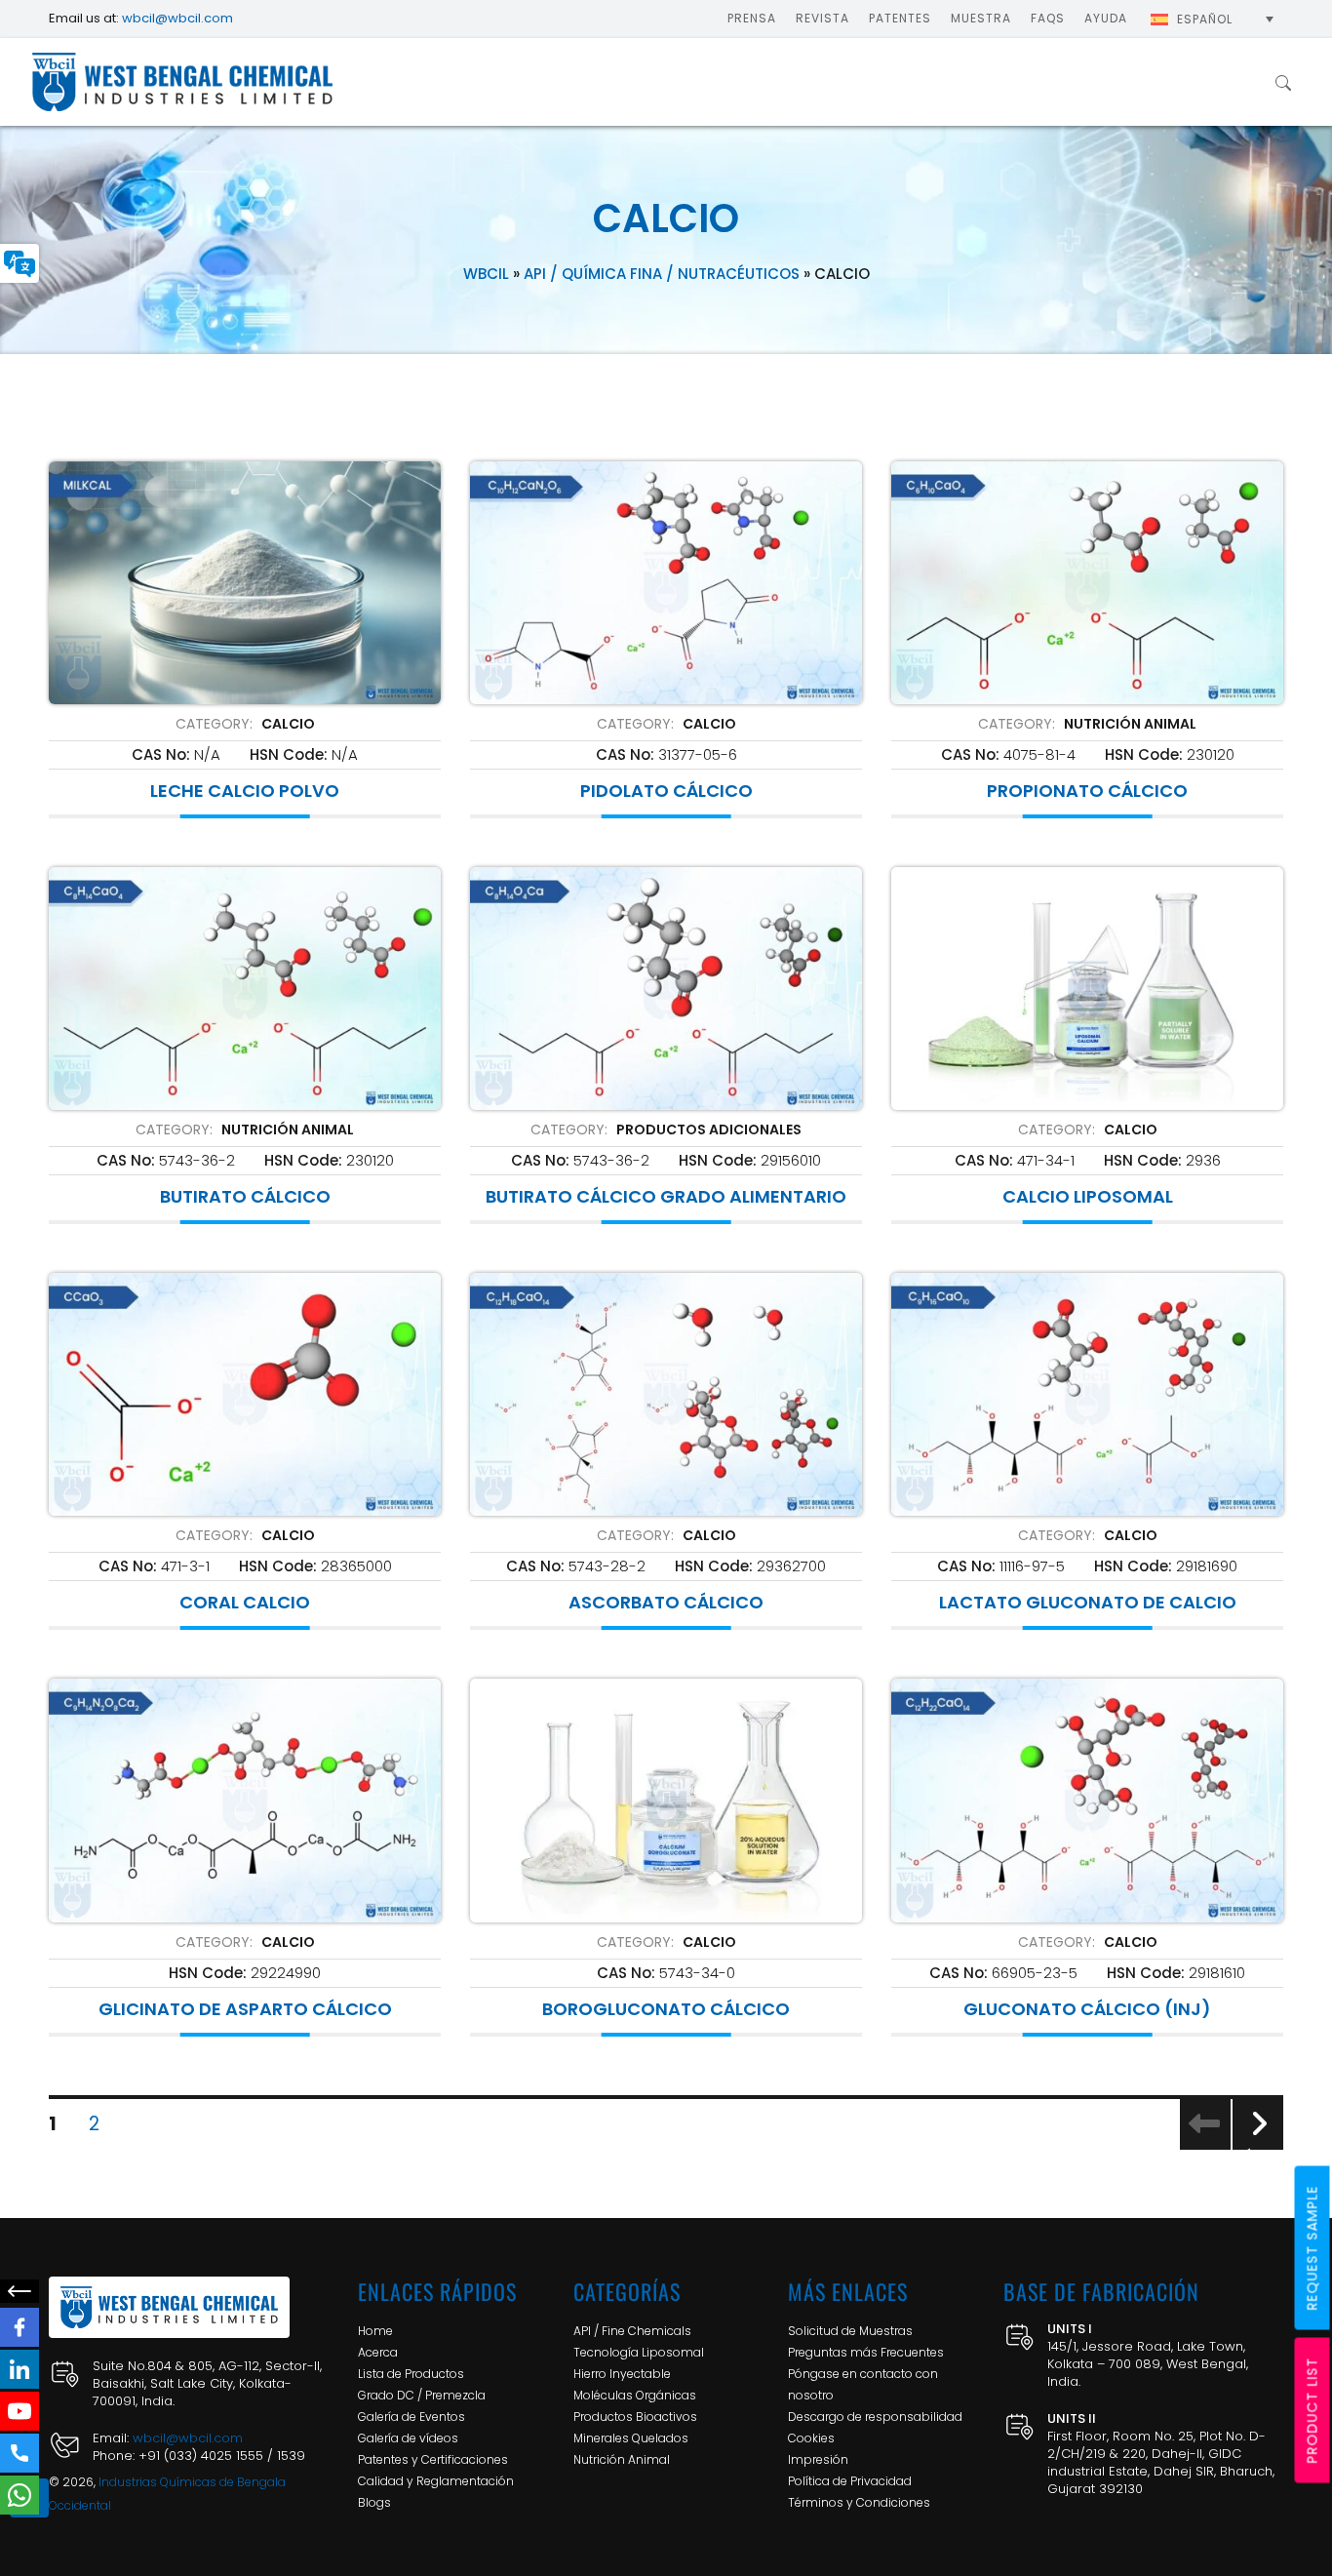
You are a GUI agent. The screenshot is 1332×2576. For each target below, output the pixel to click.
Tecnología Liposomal (639, 2352)
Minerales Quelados (631, 2438)
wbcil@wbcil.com (177, 18)
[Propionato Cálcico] (1087, 583)
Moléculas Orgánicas (635, 2395)
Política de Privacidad (850, 2481)
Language (20, 263)
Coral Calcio (245, 1603)
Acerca (378, 2352)
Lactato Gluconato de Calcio (1088, 1603)
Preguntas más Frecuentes (866, 2352)
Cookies (811, 2438)
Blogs (374, 2502)
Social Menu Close (20, 2291)
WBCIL (486, 274)
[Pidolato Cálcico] (666, 583)
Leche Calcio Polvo (245, 791)
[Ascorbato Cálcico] (666, 1394)
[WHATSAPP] (20, 2495)
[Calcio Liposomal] (1087, 989)
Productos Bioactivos (635, 2417)
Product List (1312, 2411)
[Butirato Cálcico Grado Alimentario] (666, 989)
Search (1283, 82)
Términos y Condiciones (859, 2502)
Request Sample (1312, 2248)
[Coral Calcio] (245, 1394)
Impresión (818, 2459)
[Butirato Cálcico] (245, 989)
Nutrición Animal (622, 2459)
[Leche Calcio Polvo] (245, 583)
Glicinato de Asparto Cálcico (245, 2009)
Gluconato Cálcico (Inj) (1087, 2009)
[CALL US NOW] (20, 2453)
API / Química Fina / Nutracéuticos (662, 274)
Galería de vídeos (408, 2438)
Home (375, 2331)
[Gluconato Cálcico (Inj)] (1087, 1800)
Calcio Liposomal (1088, 1197)
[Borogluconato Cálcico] (666, 1800)
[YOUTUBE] (20, 2411)
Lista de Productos (411, 2374)
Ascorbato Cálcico (666, 1603)
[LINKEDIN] (20, 2369)
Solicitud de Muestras (850, 2331)
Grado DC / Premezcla (422, 2395)
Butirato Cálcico (245, 1197)
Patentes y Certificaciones (433, 2459)
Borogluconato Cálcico (666, 2009)
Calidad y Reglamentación (436, 2481)
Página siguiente (1258, 2148)
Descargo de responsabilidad (875, 2417)
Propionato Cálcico (1087, 791)
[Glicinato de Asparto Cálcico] (245, 1800)
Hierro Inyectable (622, 2374)
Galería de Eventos (411, 2417)
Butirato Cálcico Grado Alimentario (666, 1197)
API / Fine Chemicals (632, 2331)
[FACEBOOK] (20, 2327)
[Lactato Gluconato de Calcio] (1087, 1394)
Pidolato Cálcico (666, 791)
